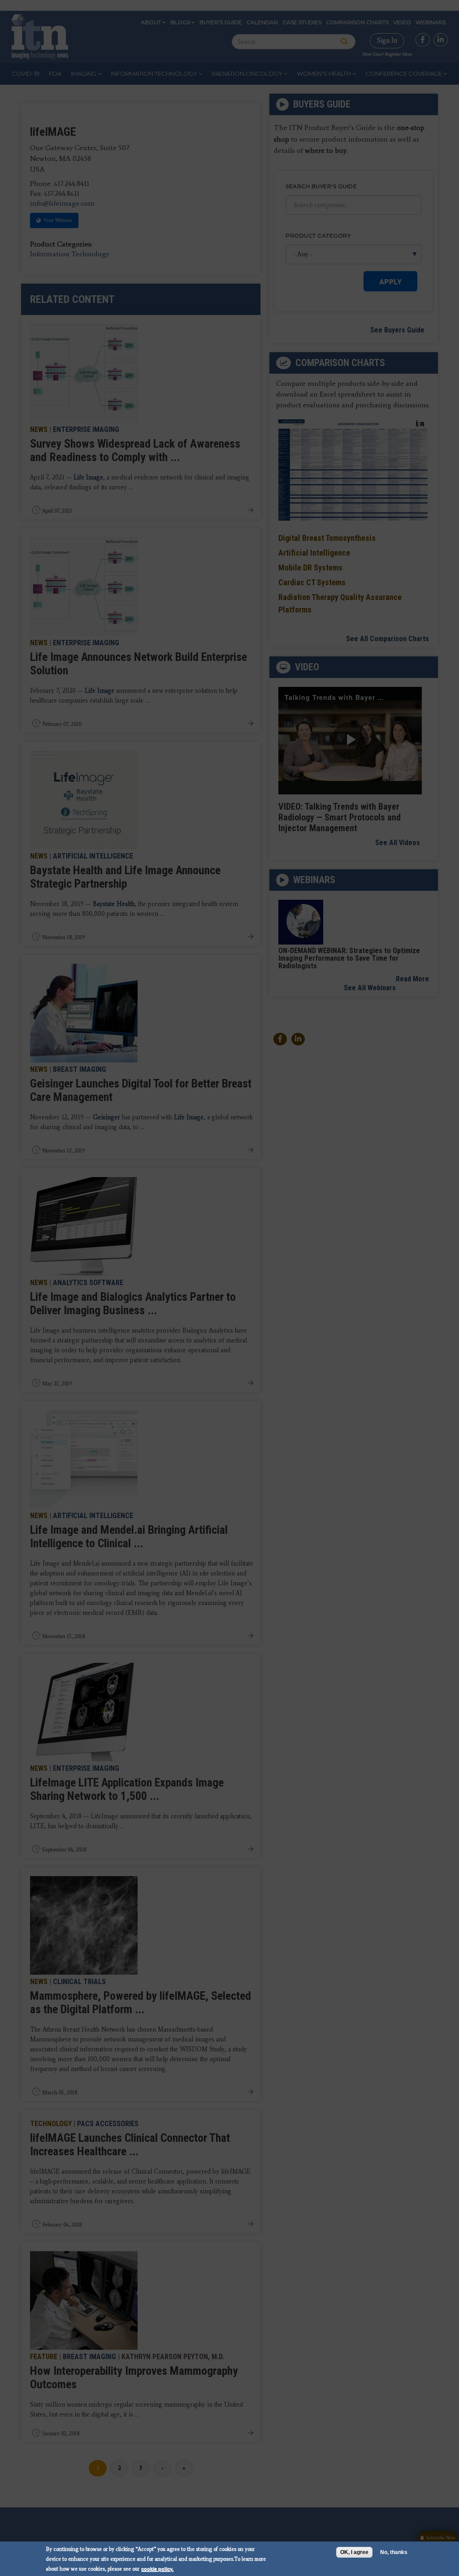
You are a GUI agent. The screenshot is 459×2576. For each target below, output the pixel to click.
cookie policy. (157, 2569)
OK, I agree (354, 2552)
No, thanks (394, 2552)
